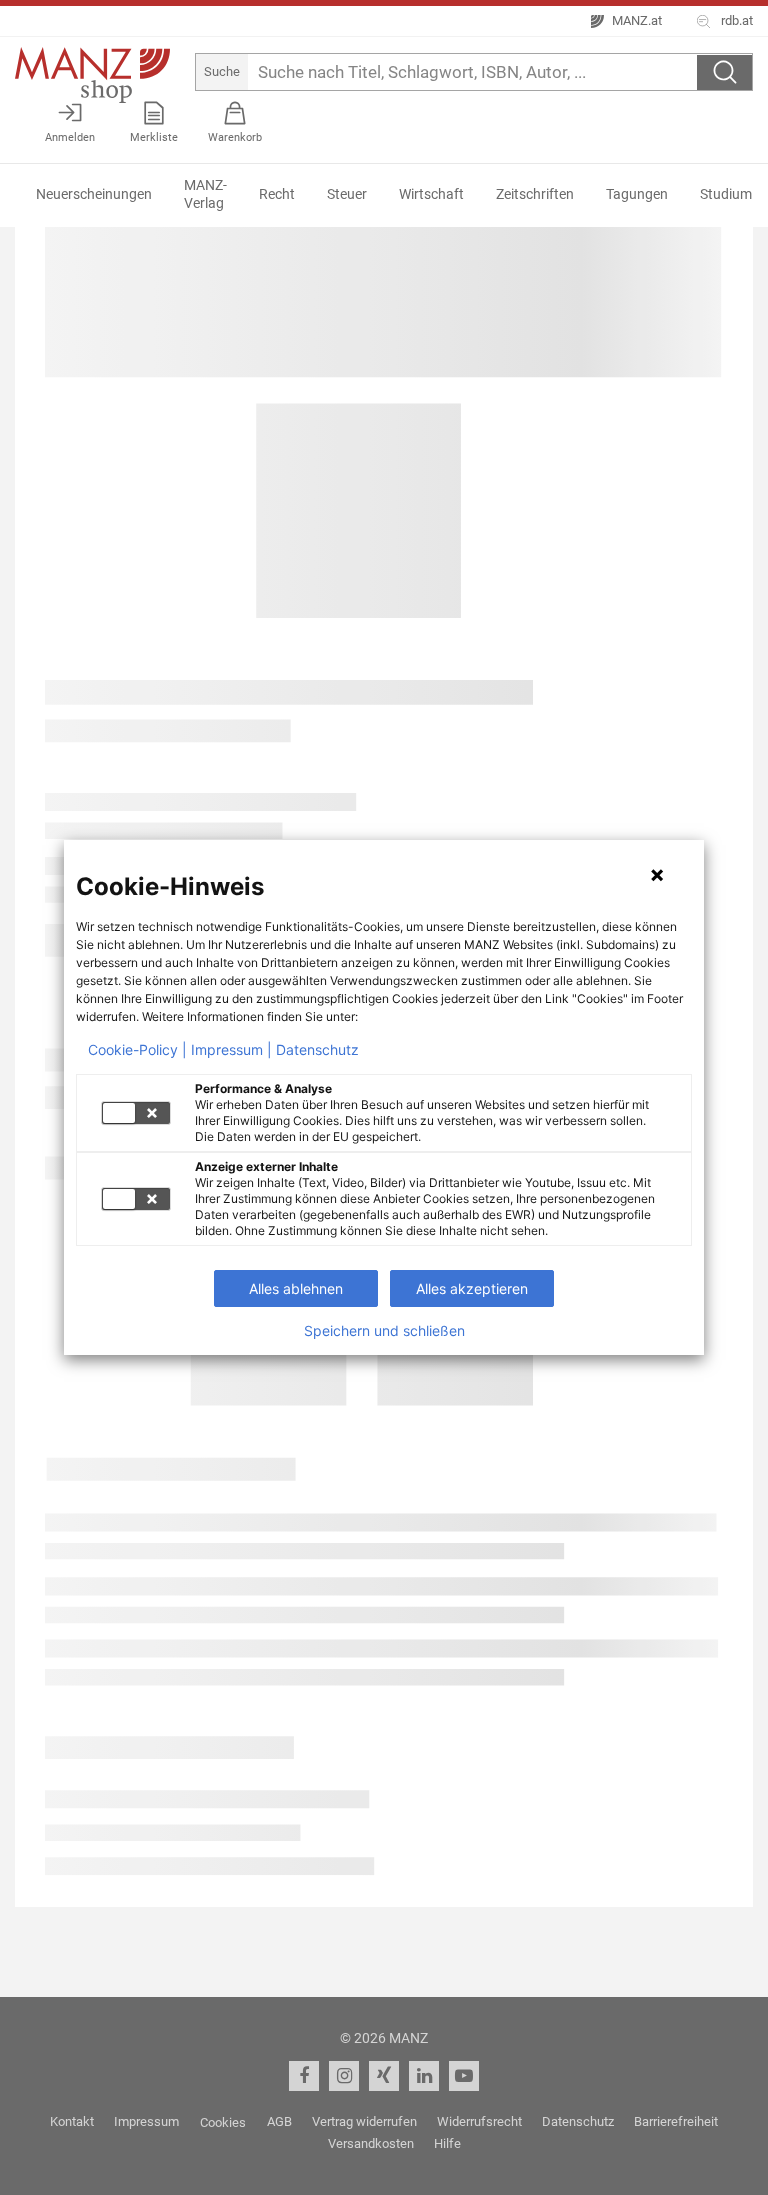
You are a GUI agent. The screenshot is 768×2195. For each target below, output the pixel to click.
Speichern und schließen (384, 1331)
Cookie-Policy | (137, 1050)
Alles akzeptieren (472, 1288)
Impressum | (231, 1050)
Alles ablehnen (296, 1288)
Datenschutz (317, 1050)
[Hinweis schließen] (657, 875)
